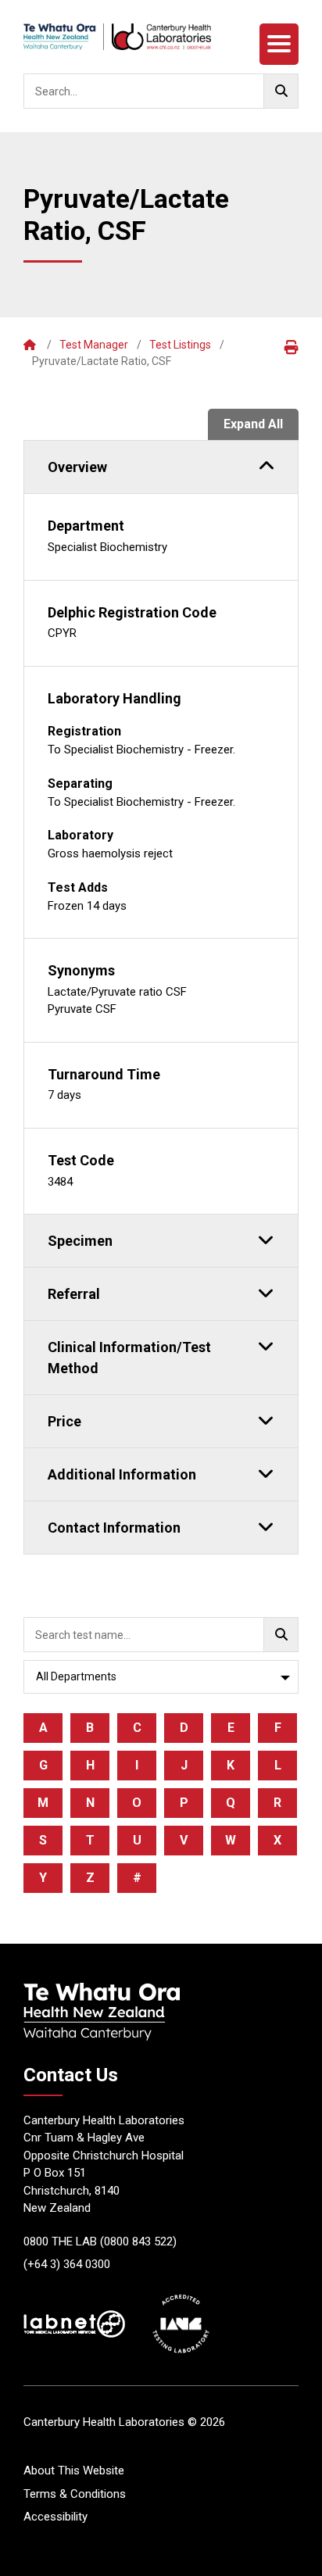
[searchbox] (161, 91)
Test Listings (180, 345)
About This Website (74, 2470)
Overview (77, 467)
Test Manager (94, 345)
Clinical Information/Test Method (129, 1358)
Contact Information (114, 1528)
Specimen (80, 1241)
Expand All (253, 424)
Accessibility (55, 2517)
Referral (74, 1294)
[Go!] (281, 91)
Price (64, 1421)
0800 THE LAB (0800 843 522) (100, 2241)
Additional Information (122, 1474)
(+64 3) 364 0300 (67, 2264)
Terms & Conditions (75, 2494)
